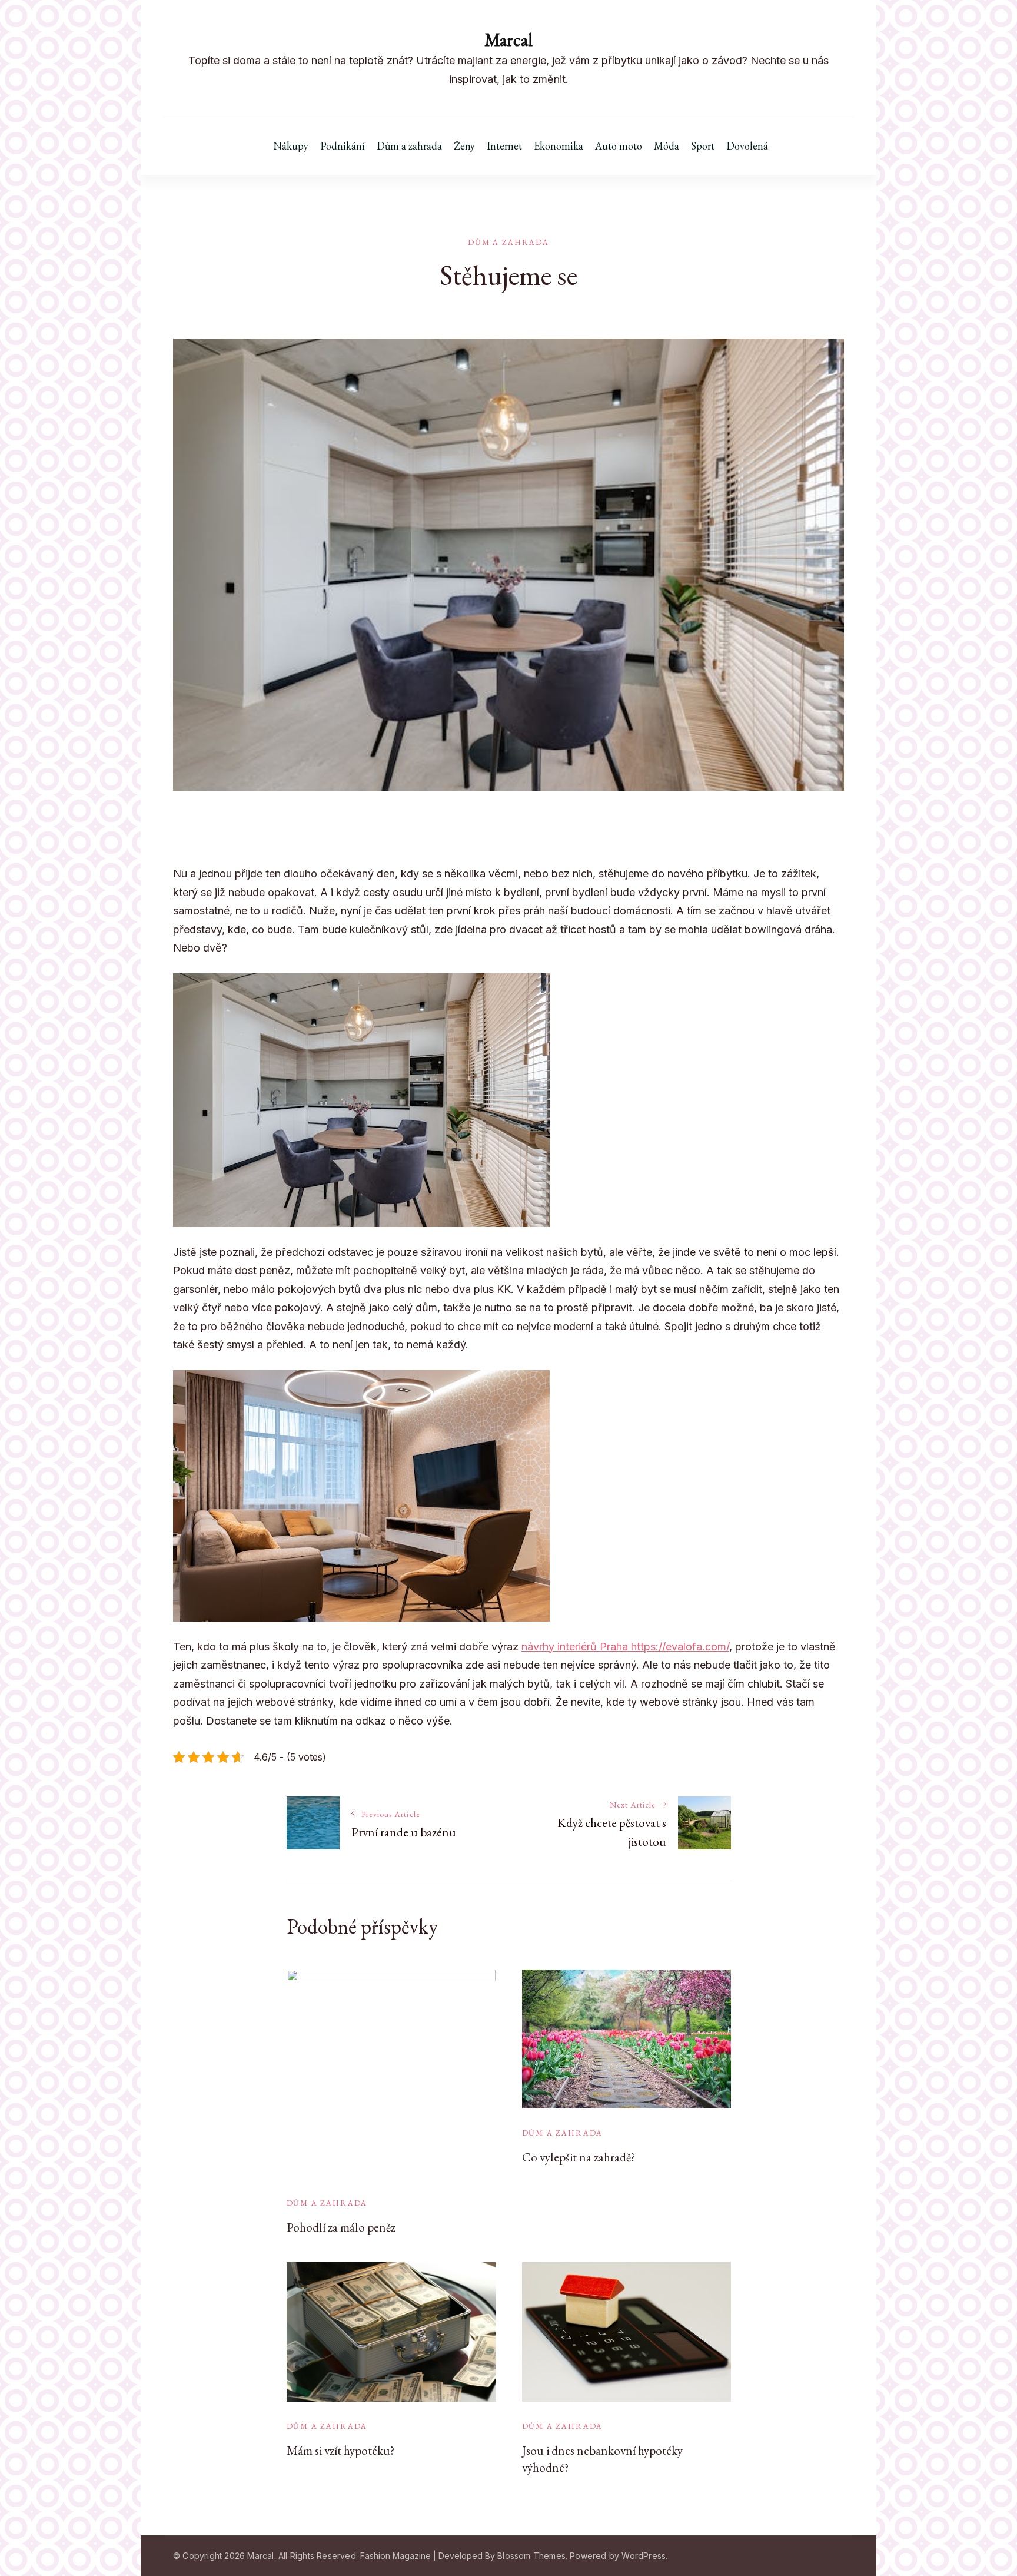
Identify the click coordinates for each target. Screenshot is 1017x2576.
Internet (504, 146)
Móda (667, 146)
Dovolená (747, 146)
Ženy (464, 146)
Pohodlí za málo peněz (341, 2227)
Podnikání (343, 146)
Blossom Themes (531, 2556)
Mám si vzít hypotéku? (340, 2450)
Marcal (508, 40)
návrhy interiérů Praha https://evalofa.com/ (625, 1647)
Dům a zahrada (409, 146)
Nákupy (291, 146)
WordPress (644, 2556)
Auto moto (619, 146)
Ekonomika (559, 146)
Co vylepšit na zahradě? (579, 2157)
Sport (703, 146)
